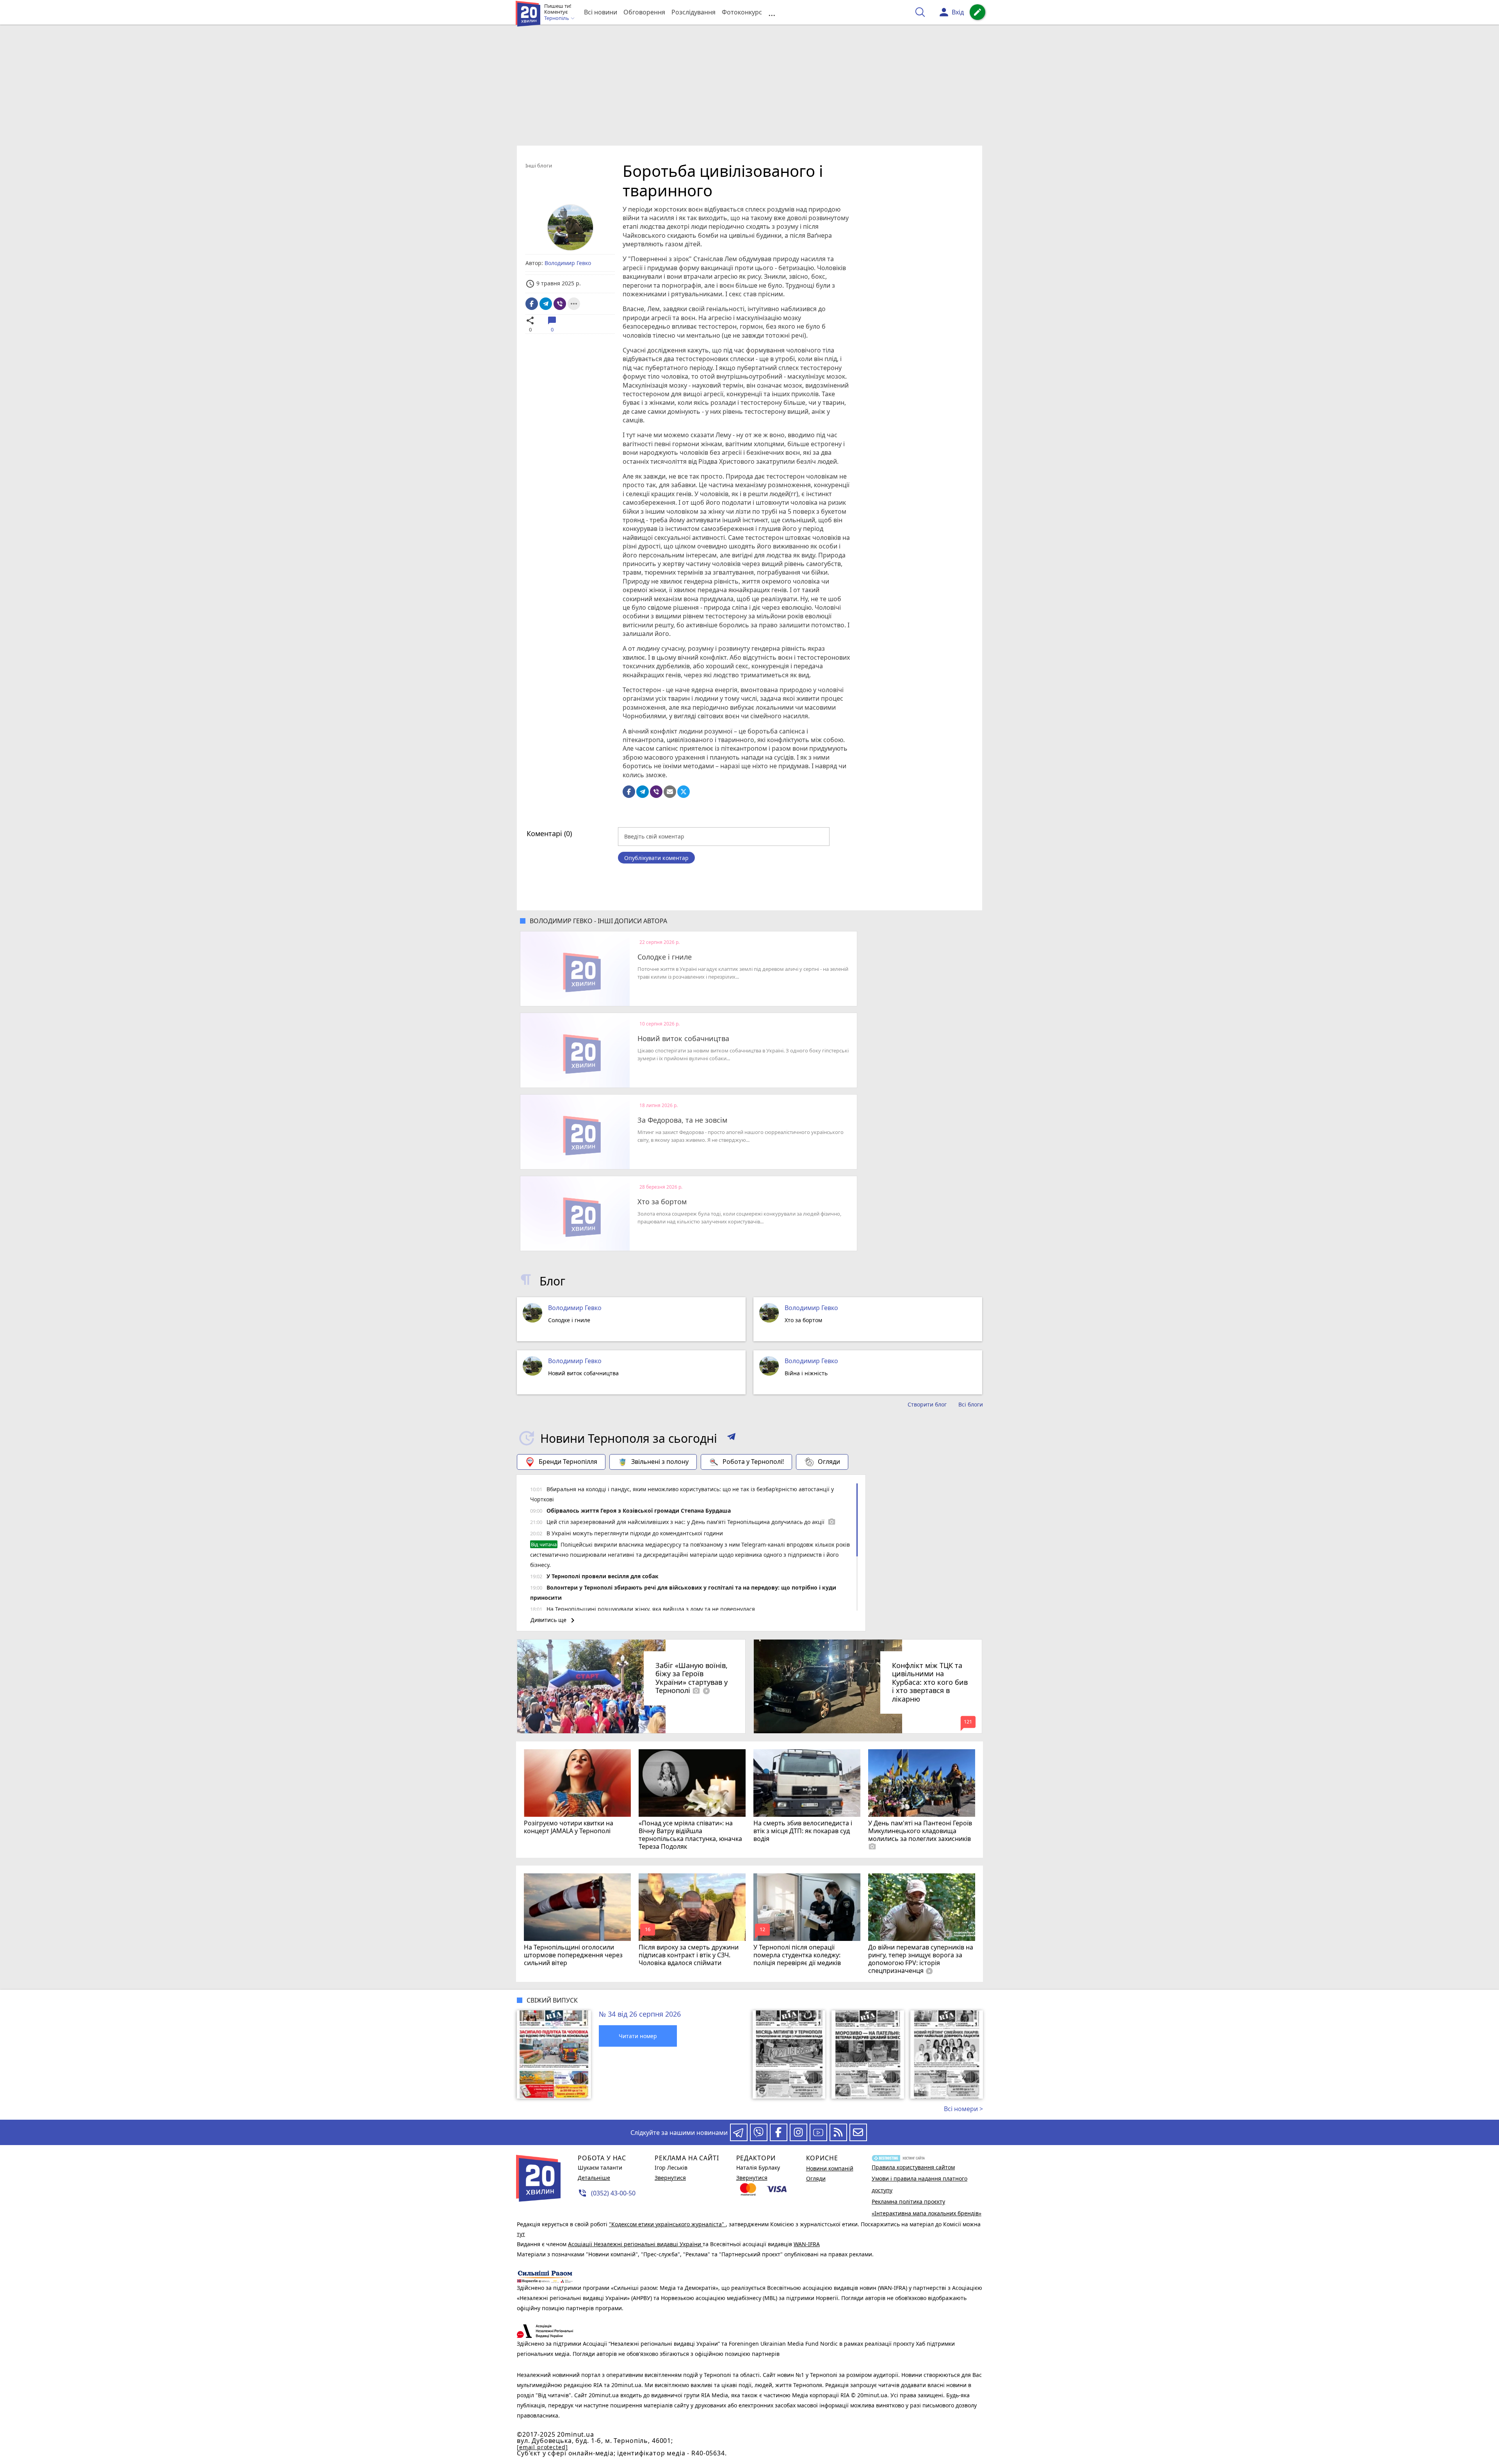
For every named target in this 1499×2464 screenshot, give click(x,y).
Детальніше (594, 2178)
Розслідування (693, 12)
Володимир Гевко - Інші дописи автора (598, 921)
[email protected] (542, 2447)
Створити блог (927, 1405)
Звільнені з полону (660, 1462)
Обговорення (644, 12)
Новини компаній (830, 2168)
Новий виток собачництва (683, 1039)
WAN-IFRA (807, 2244)
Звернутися (670, 2178)
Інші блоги (539, 166)
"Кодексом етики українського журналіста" (667, 2224)
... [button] (772, 12)
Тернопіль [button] (557, 18)
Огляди (829, 1462)
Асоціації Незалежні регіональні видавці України (635, 2244)
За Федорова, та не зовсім (682, 1120)
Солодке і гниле (665, 957)
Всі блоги (971, 1405)
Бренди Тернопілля (568, 1462)
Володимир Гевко (575, 1308)
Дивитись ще (554, 1620)
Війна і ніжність (806, 1373)
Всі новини (601, 12)
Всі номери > (963, 2109)
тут (521, 2234)
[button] (731, 1438)
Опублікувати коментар (656, 858)
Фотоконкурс (742, 12)
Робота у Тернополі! (753, 1462)
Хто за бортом (662, 1202)
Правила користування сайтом (913, 2167)
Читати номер (638, 2036)
